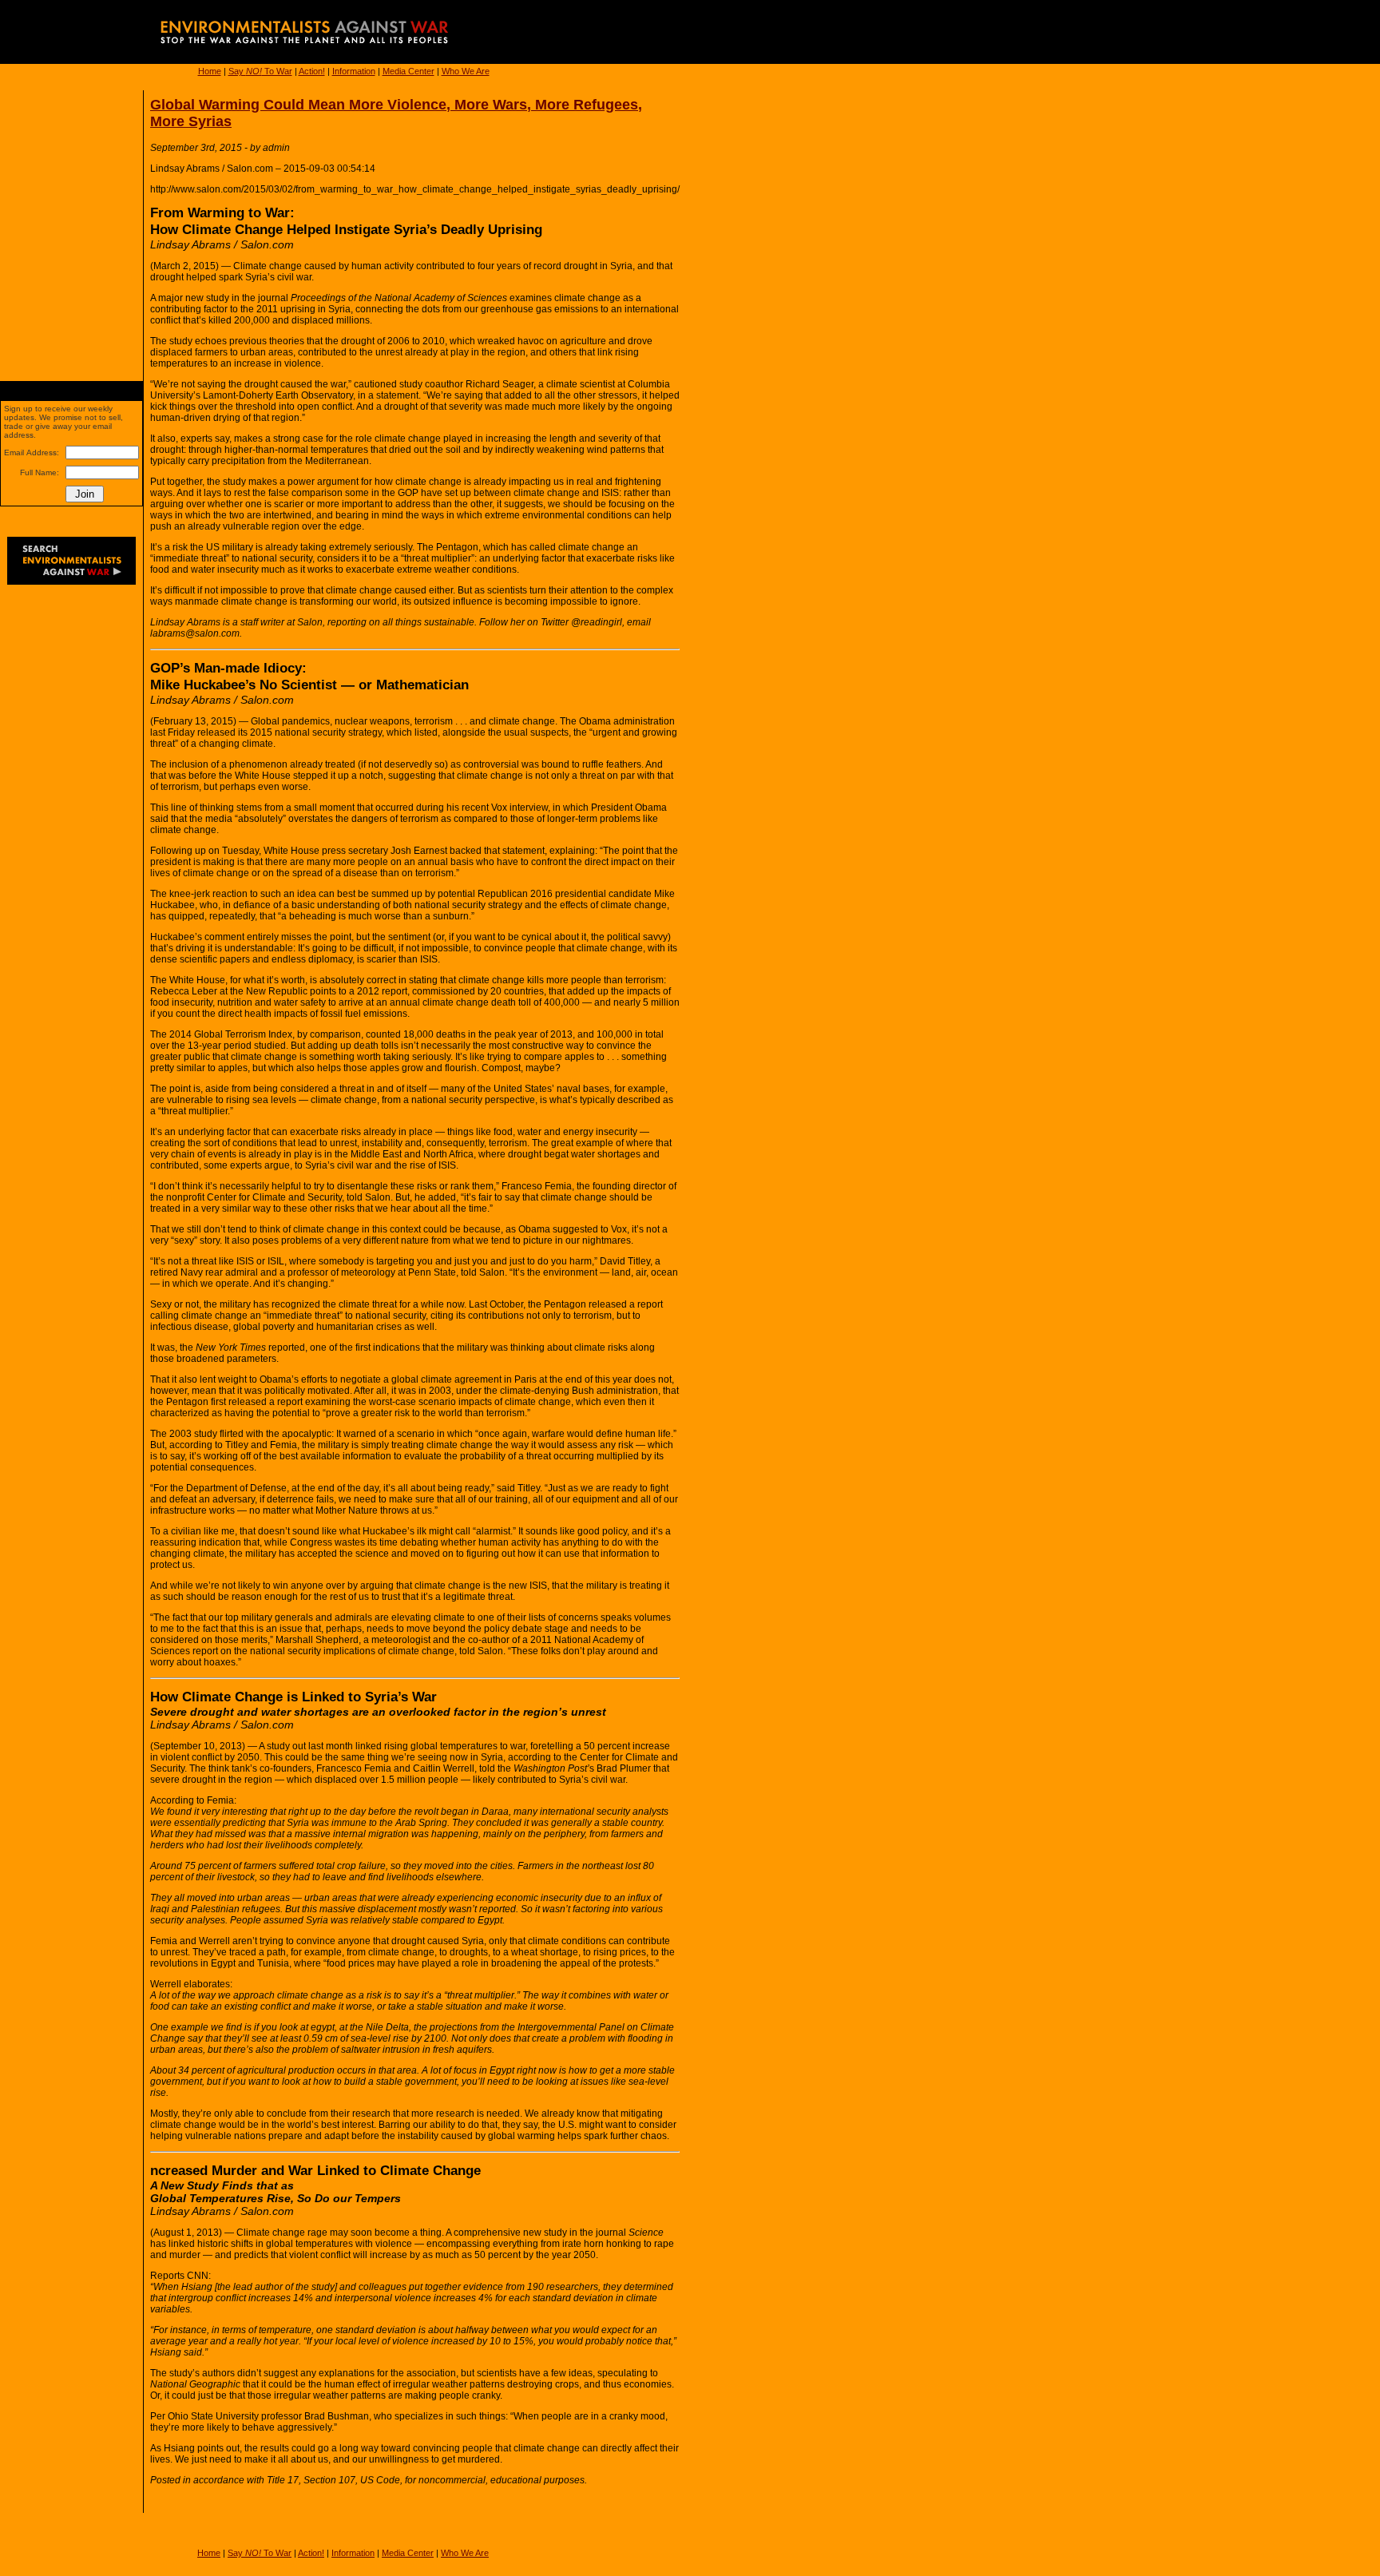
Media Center (408, 71)
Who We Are (466, 71)
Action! (312, 71)
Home (210, 71)
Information (354, 71)
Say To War (260, 71)
